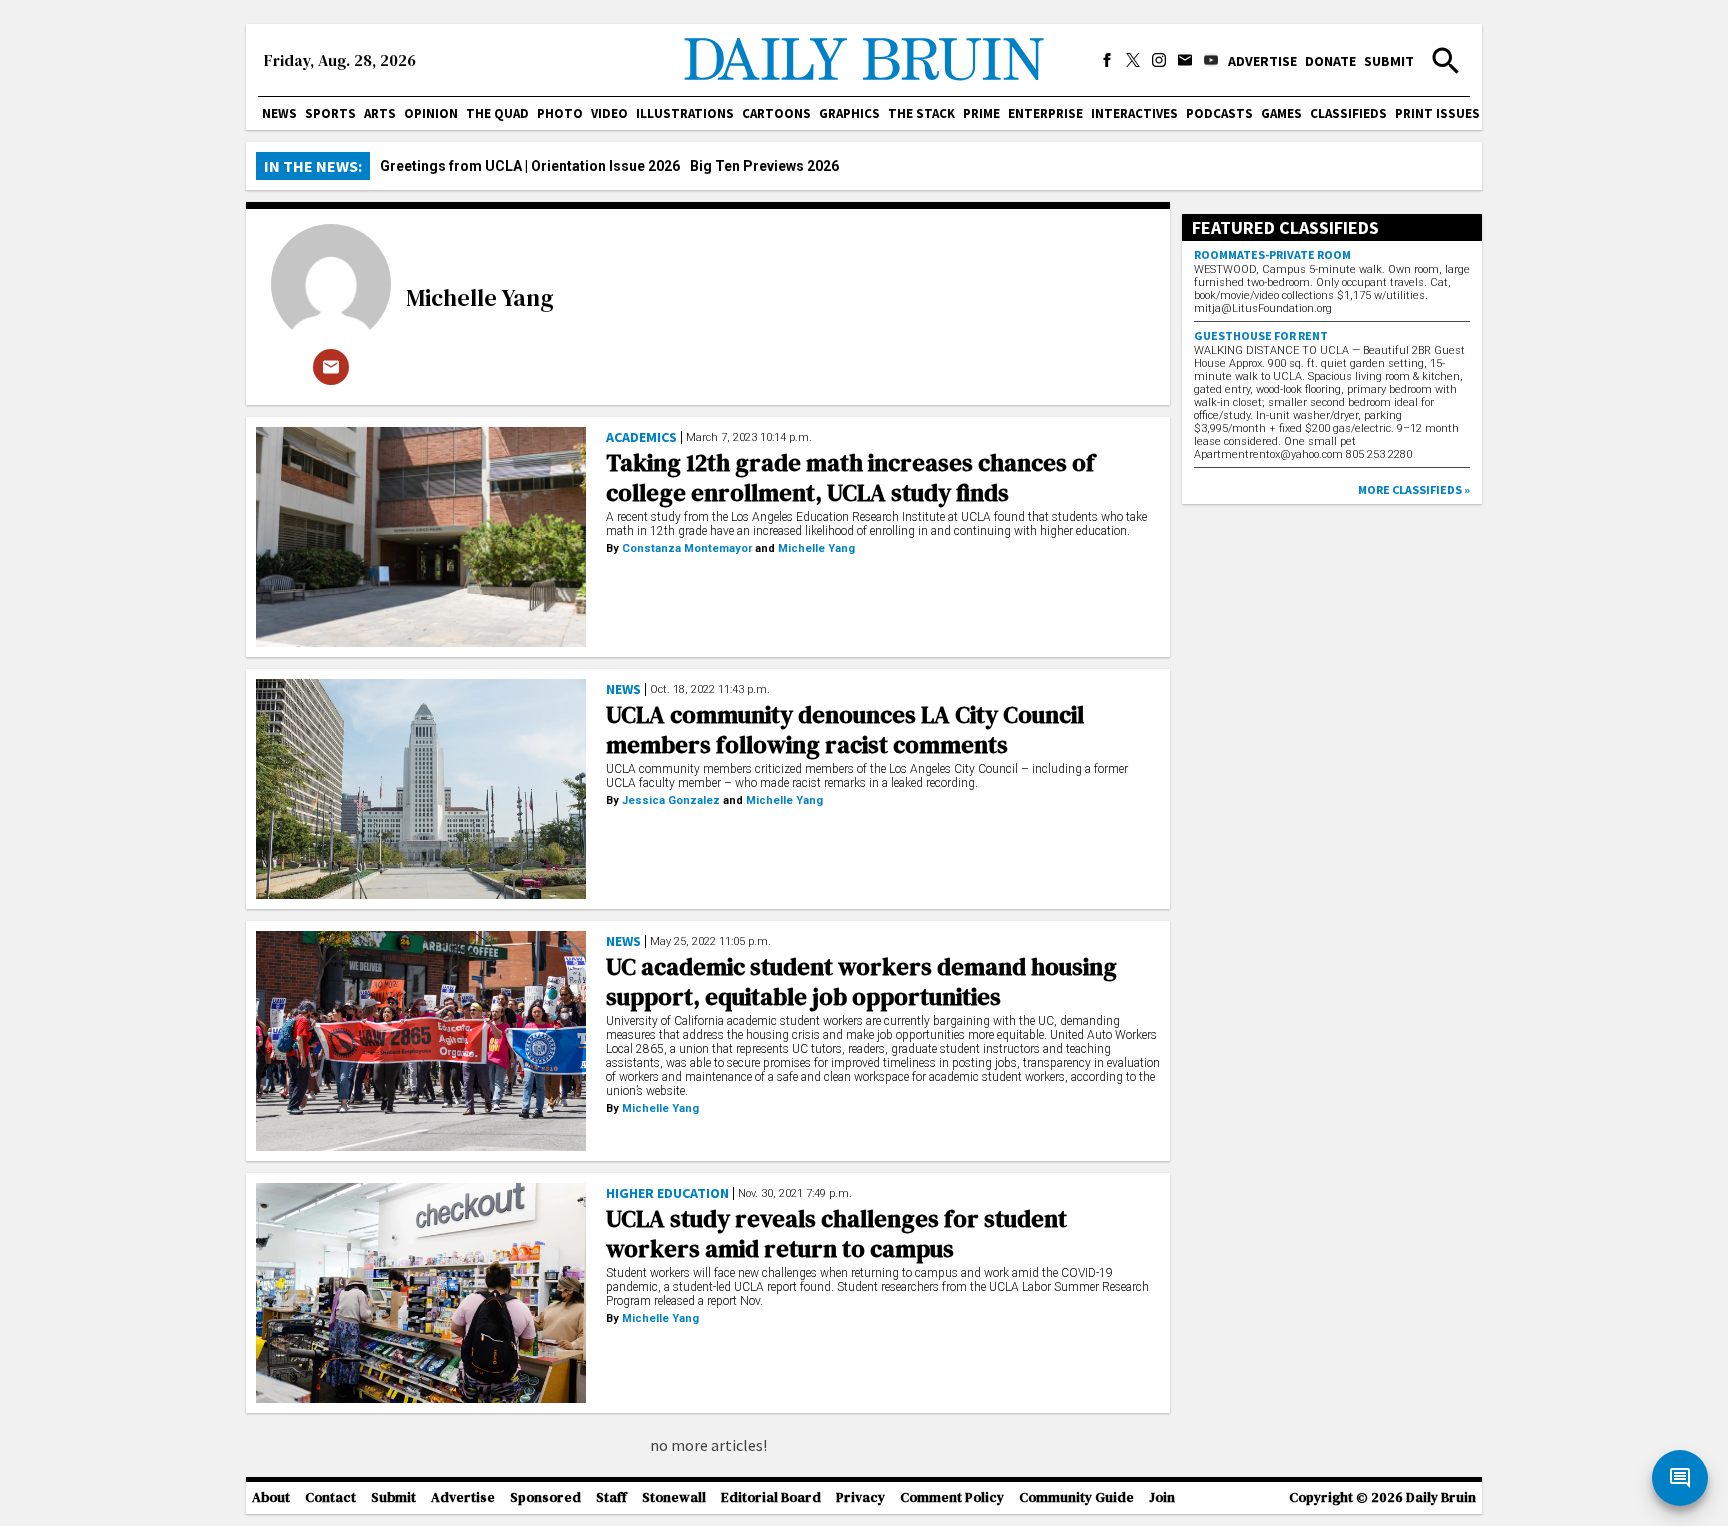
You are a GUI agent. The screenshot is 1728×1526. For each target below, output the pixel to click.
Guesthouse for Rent (1261, 335)
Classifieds (1348, 113)
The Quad (497, 113)
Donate (1330, 61)
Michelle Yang (480, 297)
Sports (330, 113)
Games (1281, 113)
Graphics (849, 113)
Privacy (860, 1497)
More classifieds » (1414, 489)
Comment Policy (952, 1497)
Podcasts (1219, 113)
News (279, 113)
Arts (380, 113)
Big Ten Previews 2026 (764, 166)
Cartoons (776, 113)
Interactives (1134, 113)
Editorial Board (771, 1497)
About (271, 1497)
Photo (560, 113)
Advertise (1262, 61)
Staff (611, 1497)
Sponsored (545, 1497)
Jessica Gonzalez (671, 800)
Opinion (431, 113)
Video (609, 113)
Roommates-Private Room (1272, 254)
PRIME (981, 113)
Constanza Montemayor (687, 548)
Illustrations (685, 113)
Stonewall (674, 1497)
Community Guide (1076, 1497)
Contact (330, 1497)
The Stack (921, 113)
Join (1162, 1497)
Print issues (1437, 113)
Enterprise (1045, 113)
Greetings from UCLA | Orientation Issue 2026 (530, 166)
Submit (1389, 61)
